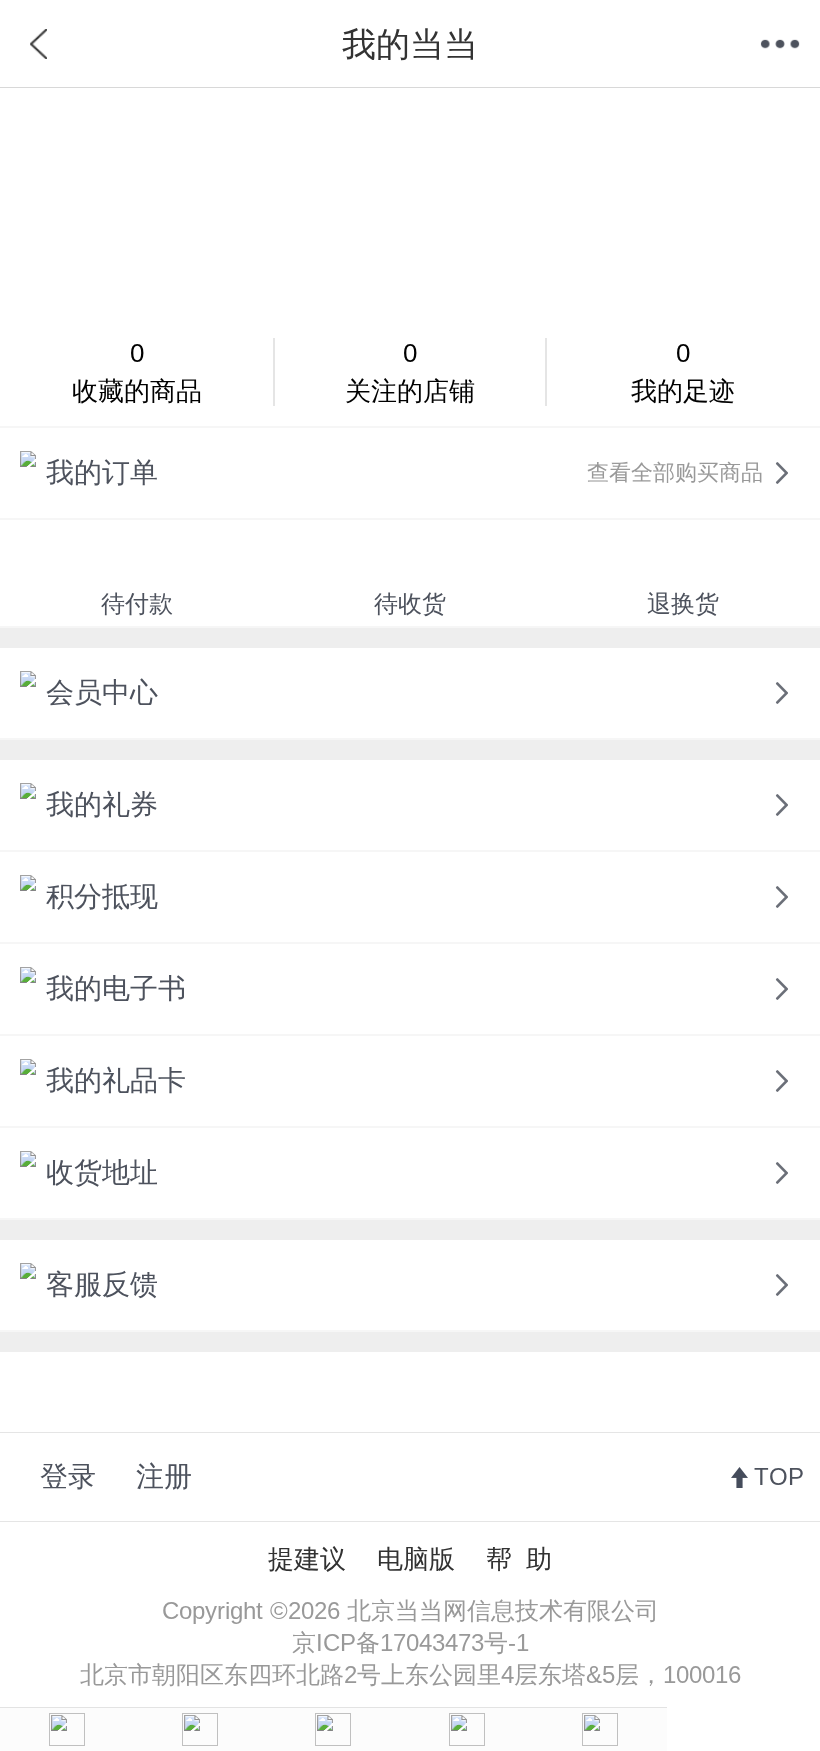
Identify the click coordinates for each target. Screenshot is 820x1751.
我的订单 (404, 472)
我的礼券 (102, 804)
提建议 (307, 1559)
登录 (68, 1476)
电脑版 (416, 1559)
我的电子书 (116, 988)
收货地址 (102, 1172)
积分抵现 (102, 896)
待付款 (137, 603)
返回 (40, 44)
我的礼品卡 (116, 1080)
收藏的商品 (137, 372)
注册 (164, 1476)
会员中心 (102, 692)
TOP (779, 1476)
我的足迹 (683, 372)
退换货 (683, 603)
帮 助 (519, 1559)
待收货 (410, 603)
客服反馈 (102, 1284)
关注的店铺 (410, 372)
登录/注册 (410, 203)
